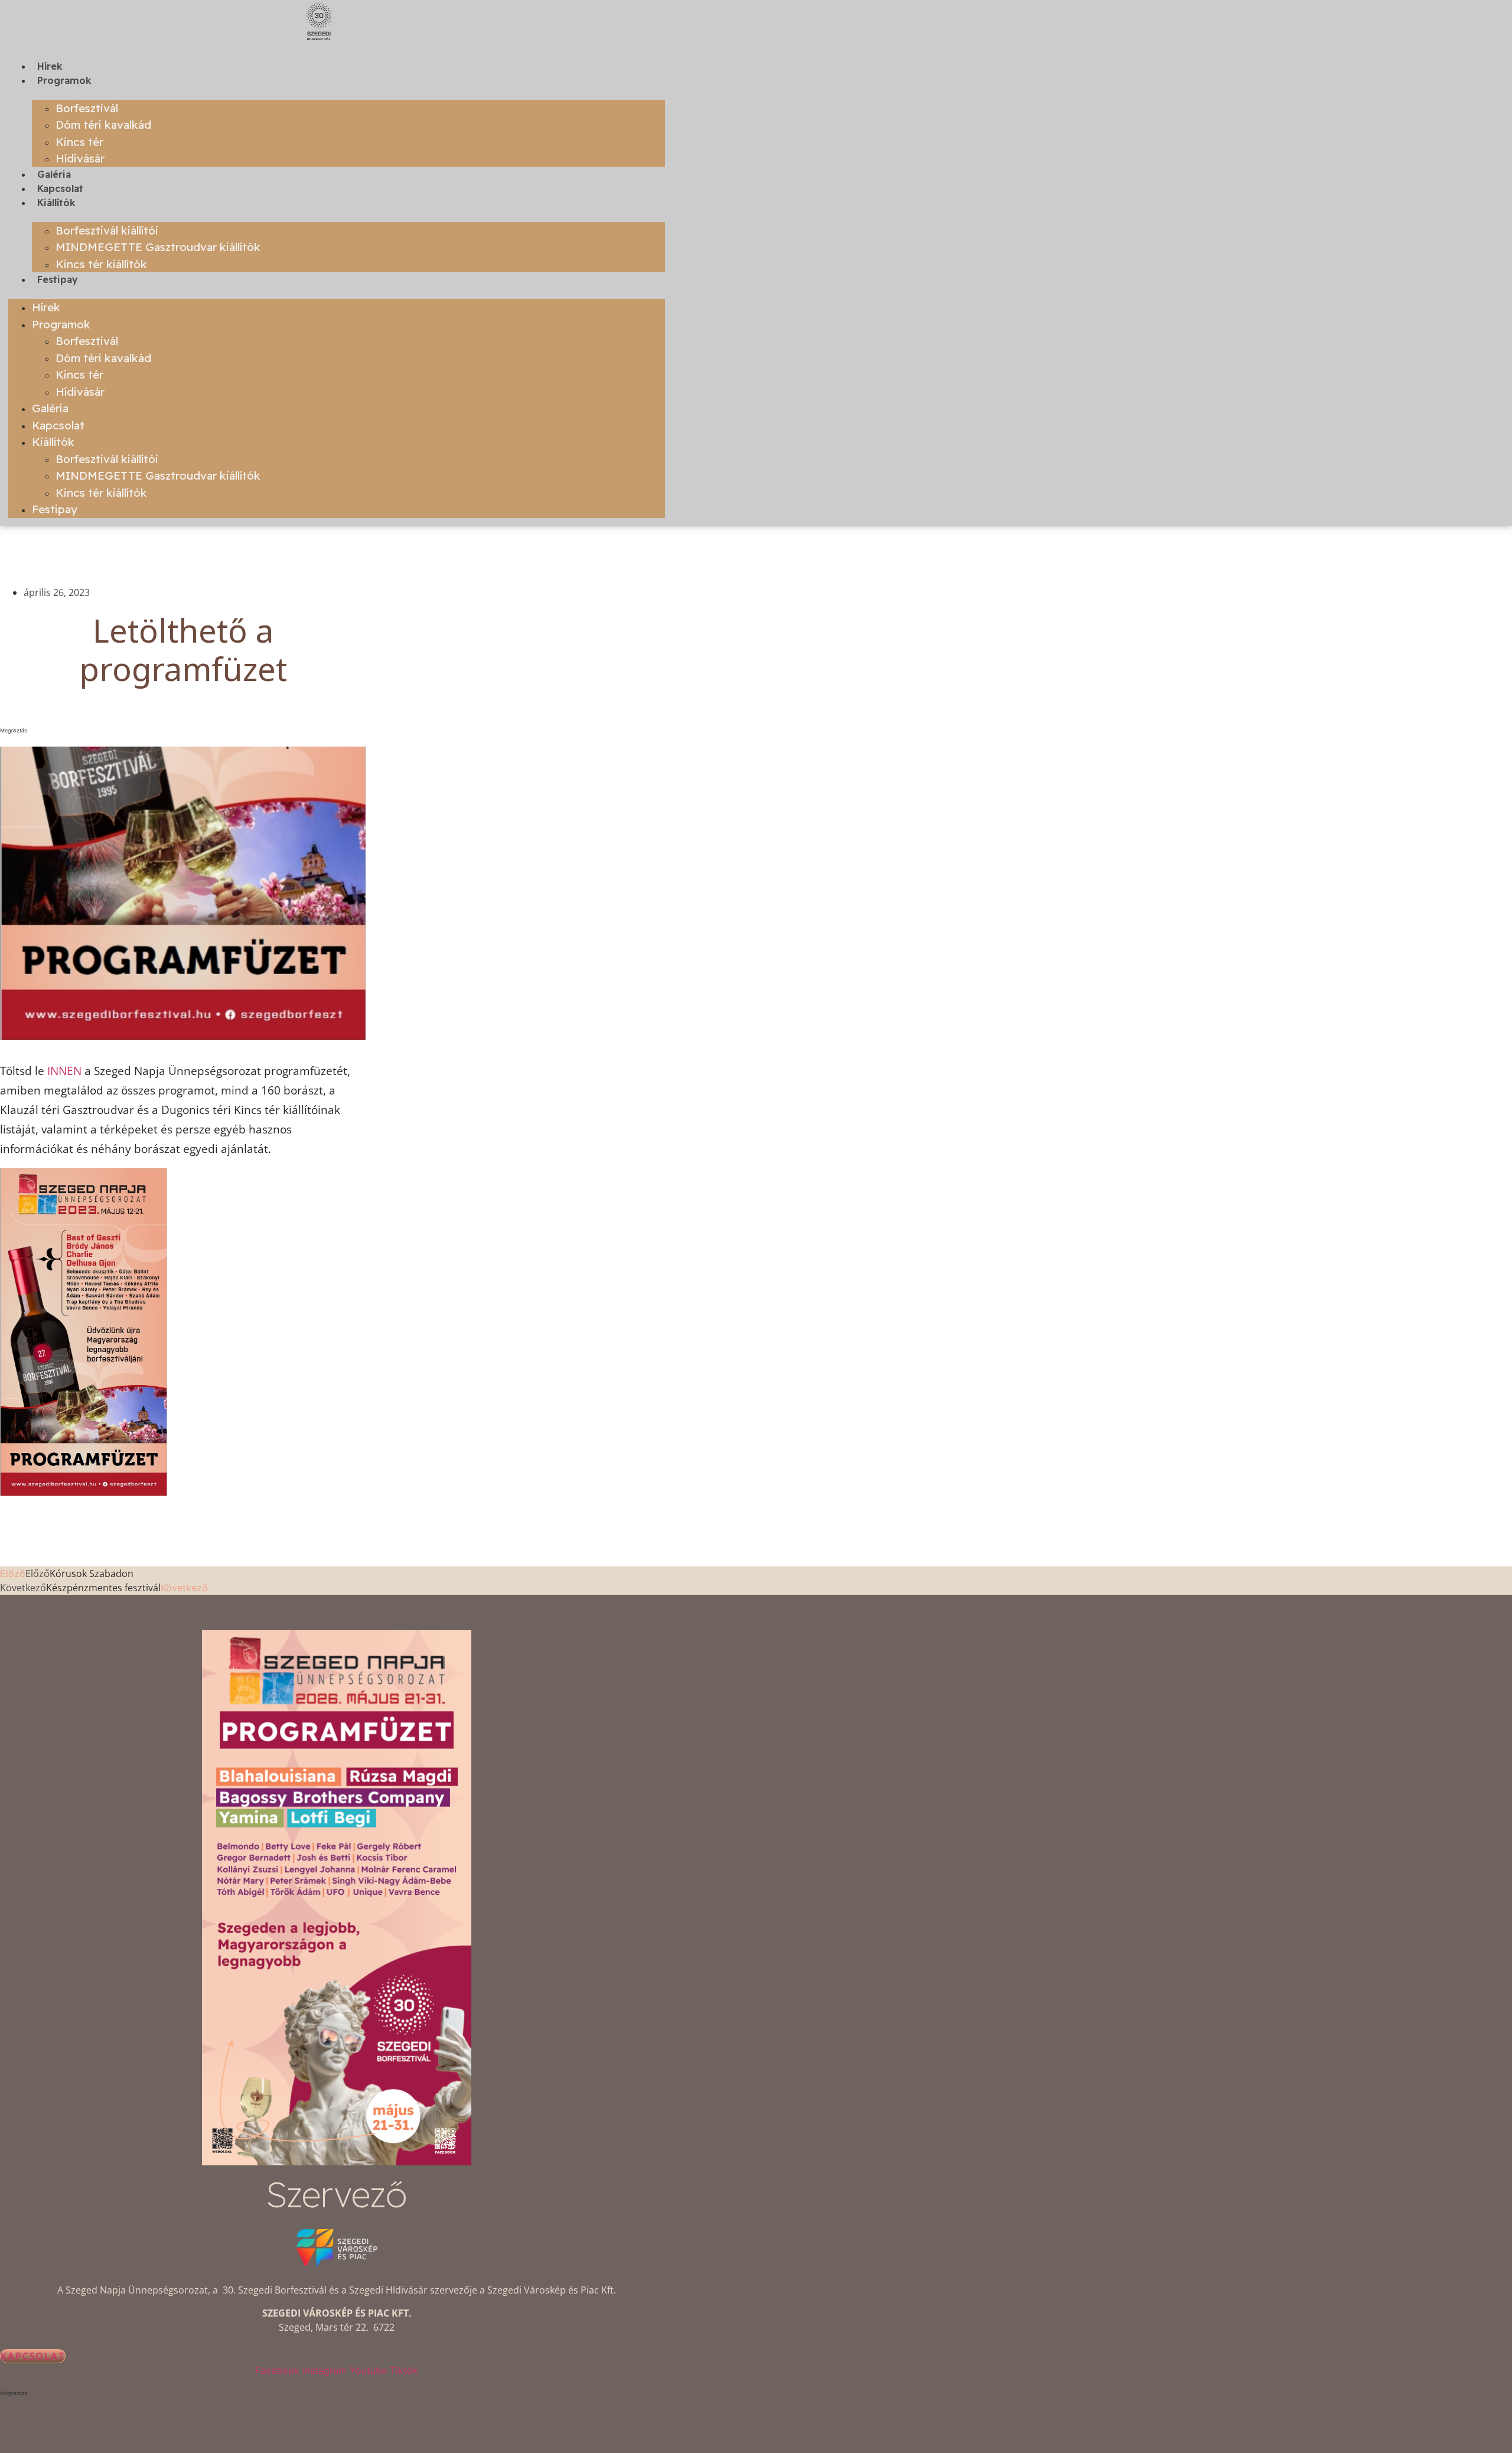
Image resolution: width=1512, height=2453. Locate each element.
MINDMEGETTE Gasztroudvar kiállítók (158, 247)
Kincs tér (79, 142)
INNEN (64, 1071)
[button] (183, 731)
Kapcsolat (60, 188)
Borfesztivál (87, 108)
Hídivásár (80, 158)
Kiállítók (56, 203)
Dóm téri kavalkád (103, 125)
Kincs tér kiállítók (101, 264)
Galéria (54, 174)
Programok (64, 80)
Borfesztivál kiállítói (107, 230)
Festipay (58, 279)
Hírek (50, 66)
